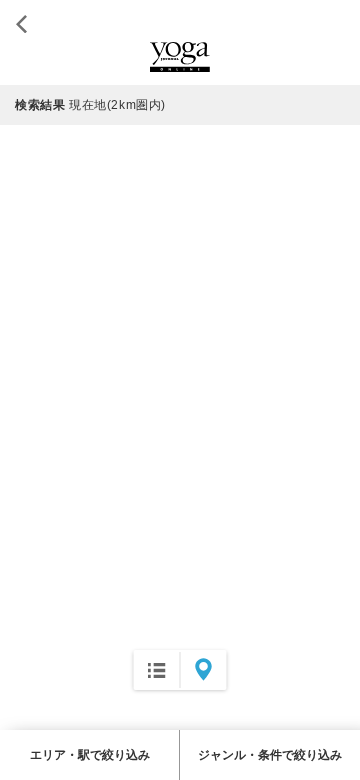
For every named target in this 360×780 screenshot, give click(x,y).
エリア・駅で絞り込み (90, 755)
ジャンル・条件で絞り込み (270, 755)
